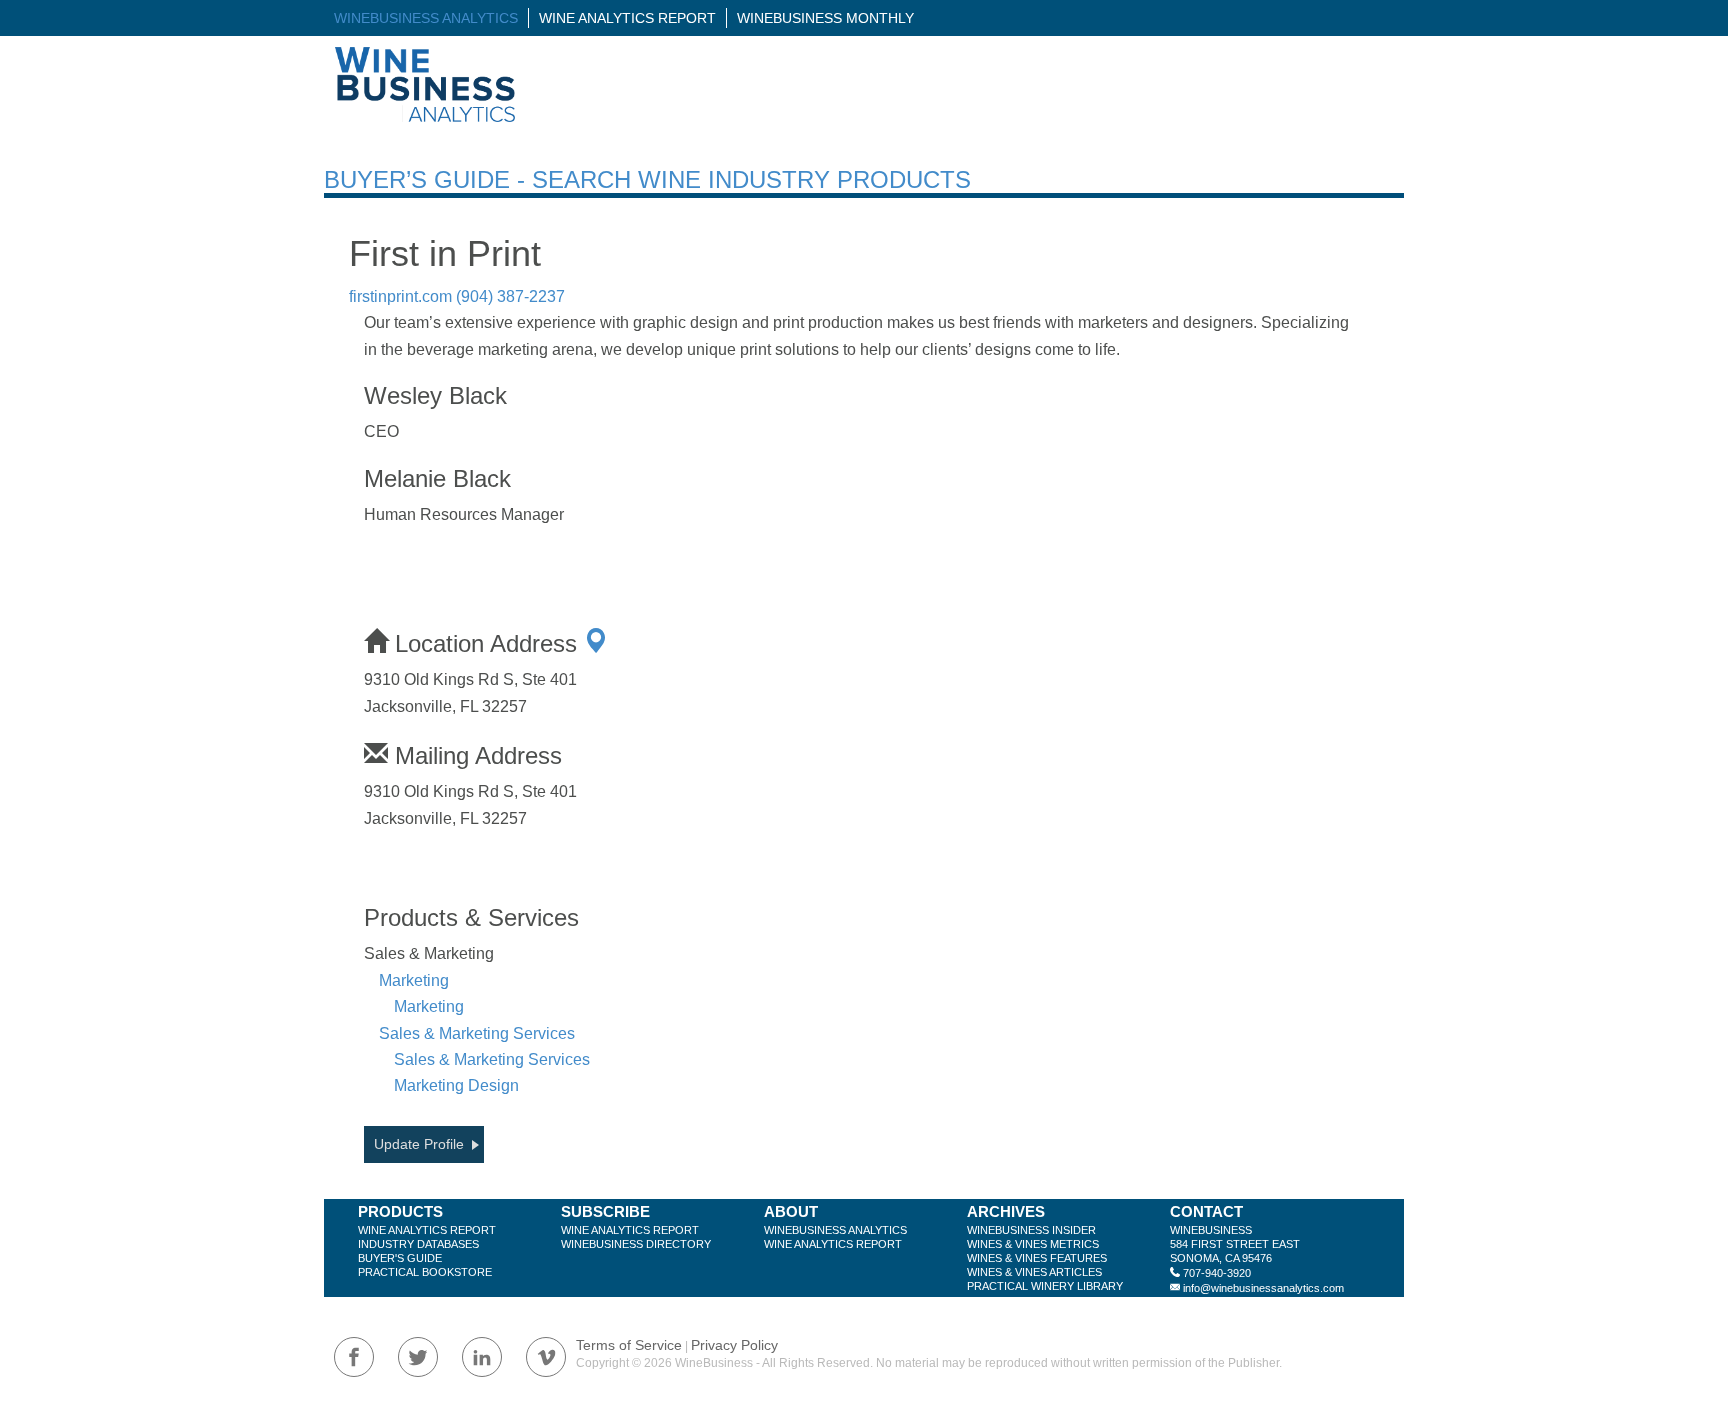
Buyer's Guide (400, 1258)
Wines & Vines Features (1037, 1258)
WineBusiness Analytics (426, 18)
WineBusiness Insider (1031, 1230)
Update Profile (419, 1144)
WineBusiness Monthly (825, 18)
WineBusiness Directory (636, 1244)
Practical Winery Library (1045, 1286)
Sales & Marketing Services (477, 1033)
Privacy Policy (734, 1345)
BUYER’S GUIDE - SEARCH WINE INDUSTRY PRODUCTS (647, 179)
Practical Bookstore (425, 1272)
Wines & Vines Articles (1034, 1272)
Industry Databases (418, 1244)
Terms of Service (629, 1345)
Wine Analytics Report (627, 18)
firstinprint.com (400, 296)
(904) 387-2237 (510, 296)
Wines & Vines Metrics (1033, 1244)
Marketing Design (456, 1085)
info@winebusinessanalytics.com (1263, 1288)
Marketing (414, 980)
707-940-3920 (1217, 1273)
